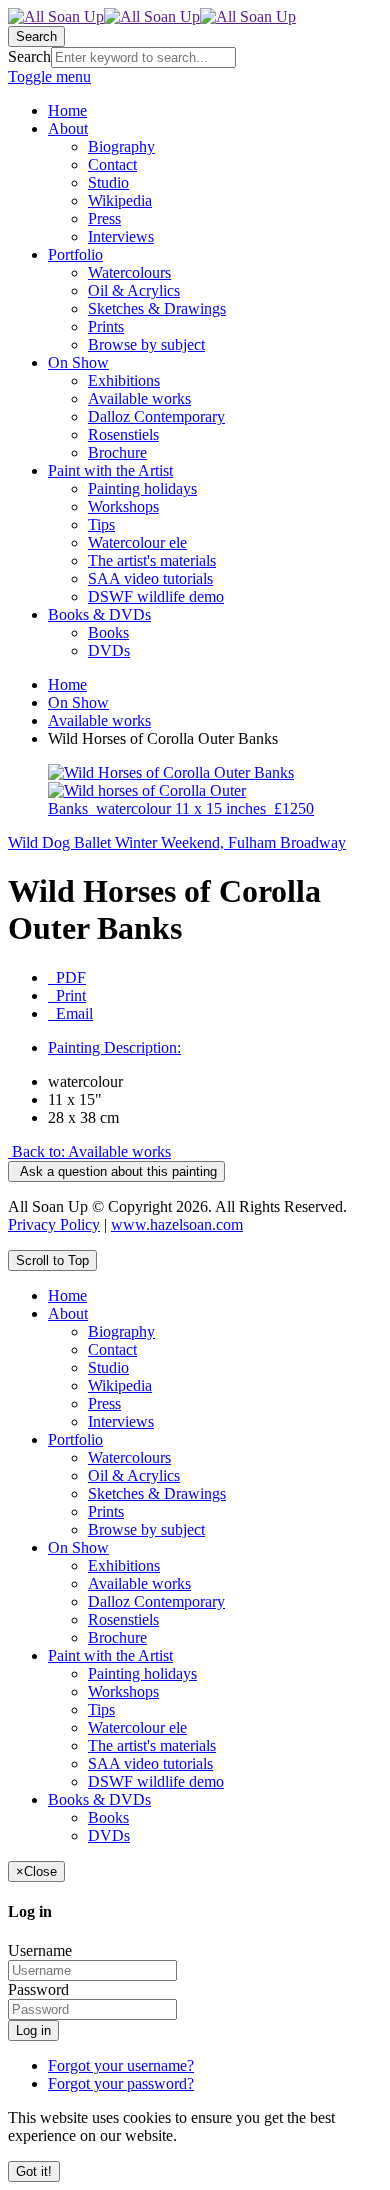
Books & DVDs (99, 1799)
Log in (33, 2030)
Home (67, 684)
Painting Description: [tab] (114, 1047)
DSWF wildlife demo (156, 1781)
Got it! (34, 2171)
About (68, 1313)
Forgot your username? (121, 2065)
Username (40, 1950)
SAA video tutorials (150, 1763)
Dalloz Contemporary (156, 1601)
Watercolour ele (137, 1727)
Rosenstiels (123, 1619)
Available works (99, 720)
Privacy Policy (54, 1224)
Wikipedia (120, 1385)
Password (38, 1989)
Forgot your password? (121, 2083)
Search (29, 56)
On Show (78, 702)
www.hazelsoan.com (177, 1224)
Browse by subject (146, 1529)
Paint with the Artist (110, 1655)
